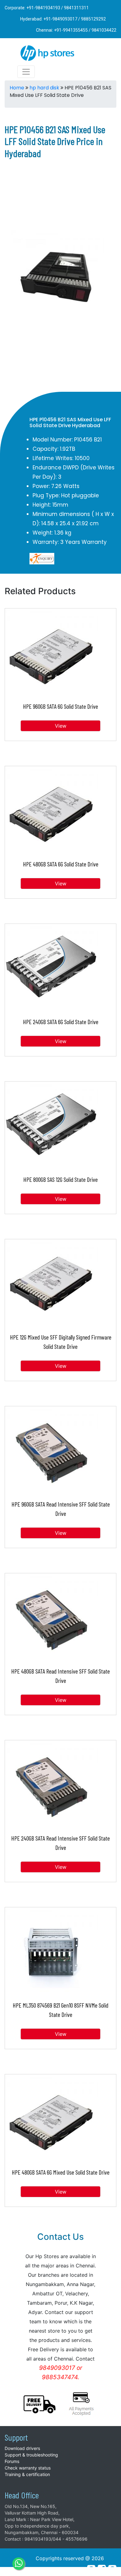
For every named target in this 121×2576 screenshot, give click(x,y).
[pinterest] (91, 2569)
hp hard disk (44, 88)
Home (17, 88)
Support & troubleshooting (31, 2455)
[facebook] (102, 2569)
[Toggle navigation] (26, 72)
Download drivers (22, 2448)
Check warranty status (28, 2468)
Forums (12, 2461)
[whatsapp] (19, 2564)
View (61, 726)
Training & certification (27, 2474)
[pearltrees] (112, 2569)
